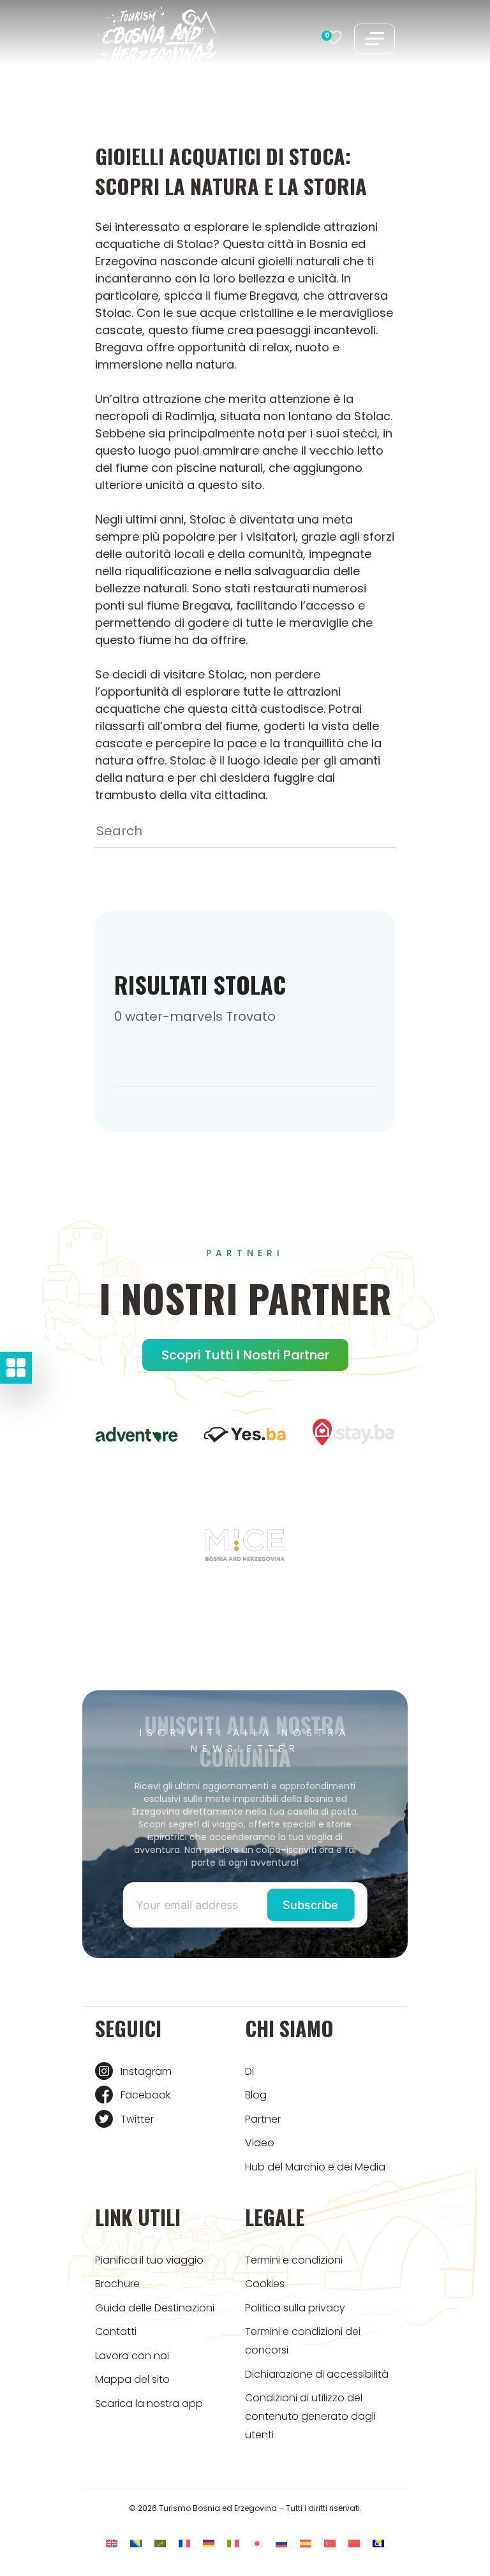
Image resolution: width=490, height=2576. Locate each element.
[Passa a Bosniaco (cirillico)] (378, 2543)
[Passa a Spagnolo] (306, 2543)
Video (260, 2143)
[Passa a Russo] (281, 2543)
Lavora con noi (132, 2356)
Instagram (146, 2071)
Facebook (145, 2095)
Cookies (265, 2284)
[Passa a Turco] (330, 2543)
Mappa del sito (132, 2379)
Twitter (137, 2119)
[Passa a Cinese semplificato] (354, 2543)
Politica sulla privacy (295, 2308)
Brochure (117, 2284)
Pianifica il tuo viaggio (149, 2260)
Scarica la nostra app (149, 2404)
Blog (256, 2095)
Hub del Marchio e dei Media (315, 2167)
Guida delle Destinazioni (155, 2308)
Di (249, 2071)
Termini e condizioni (294, 2260)
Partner (263, 2119)
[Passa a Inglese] (112, 2543)
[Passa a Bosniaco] (136, 2543)
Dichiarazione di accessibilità (317, 2374)
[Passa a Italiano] (233, 2543)
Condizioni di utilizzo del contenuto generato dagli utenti (310, 2416)
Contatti (116, 2331)
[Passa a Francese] (184, 2543)
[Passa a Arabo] (160, 2543)
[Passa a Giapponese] (257, 2543)
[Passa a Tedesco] (209, 2543)
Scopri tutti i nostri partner (245, 1355)
